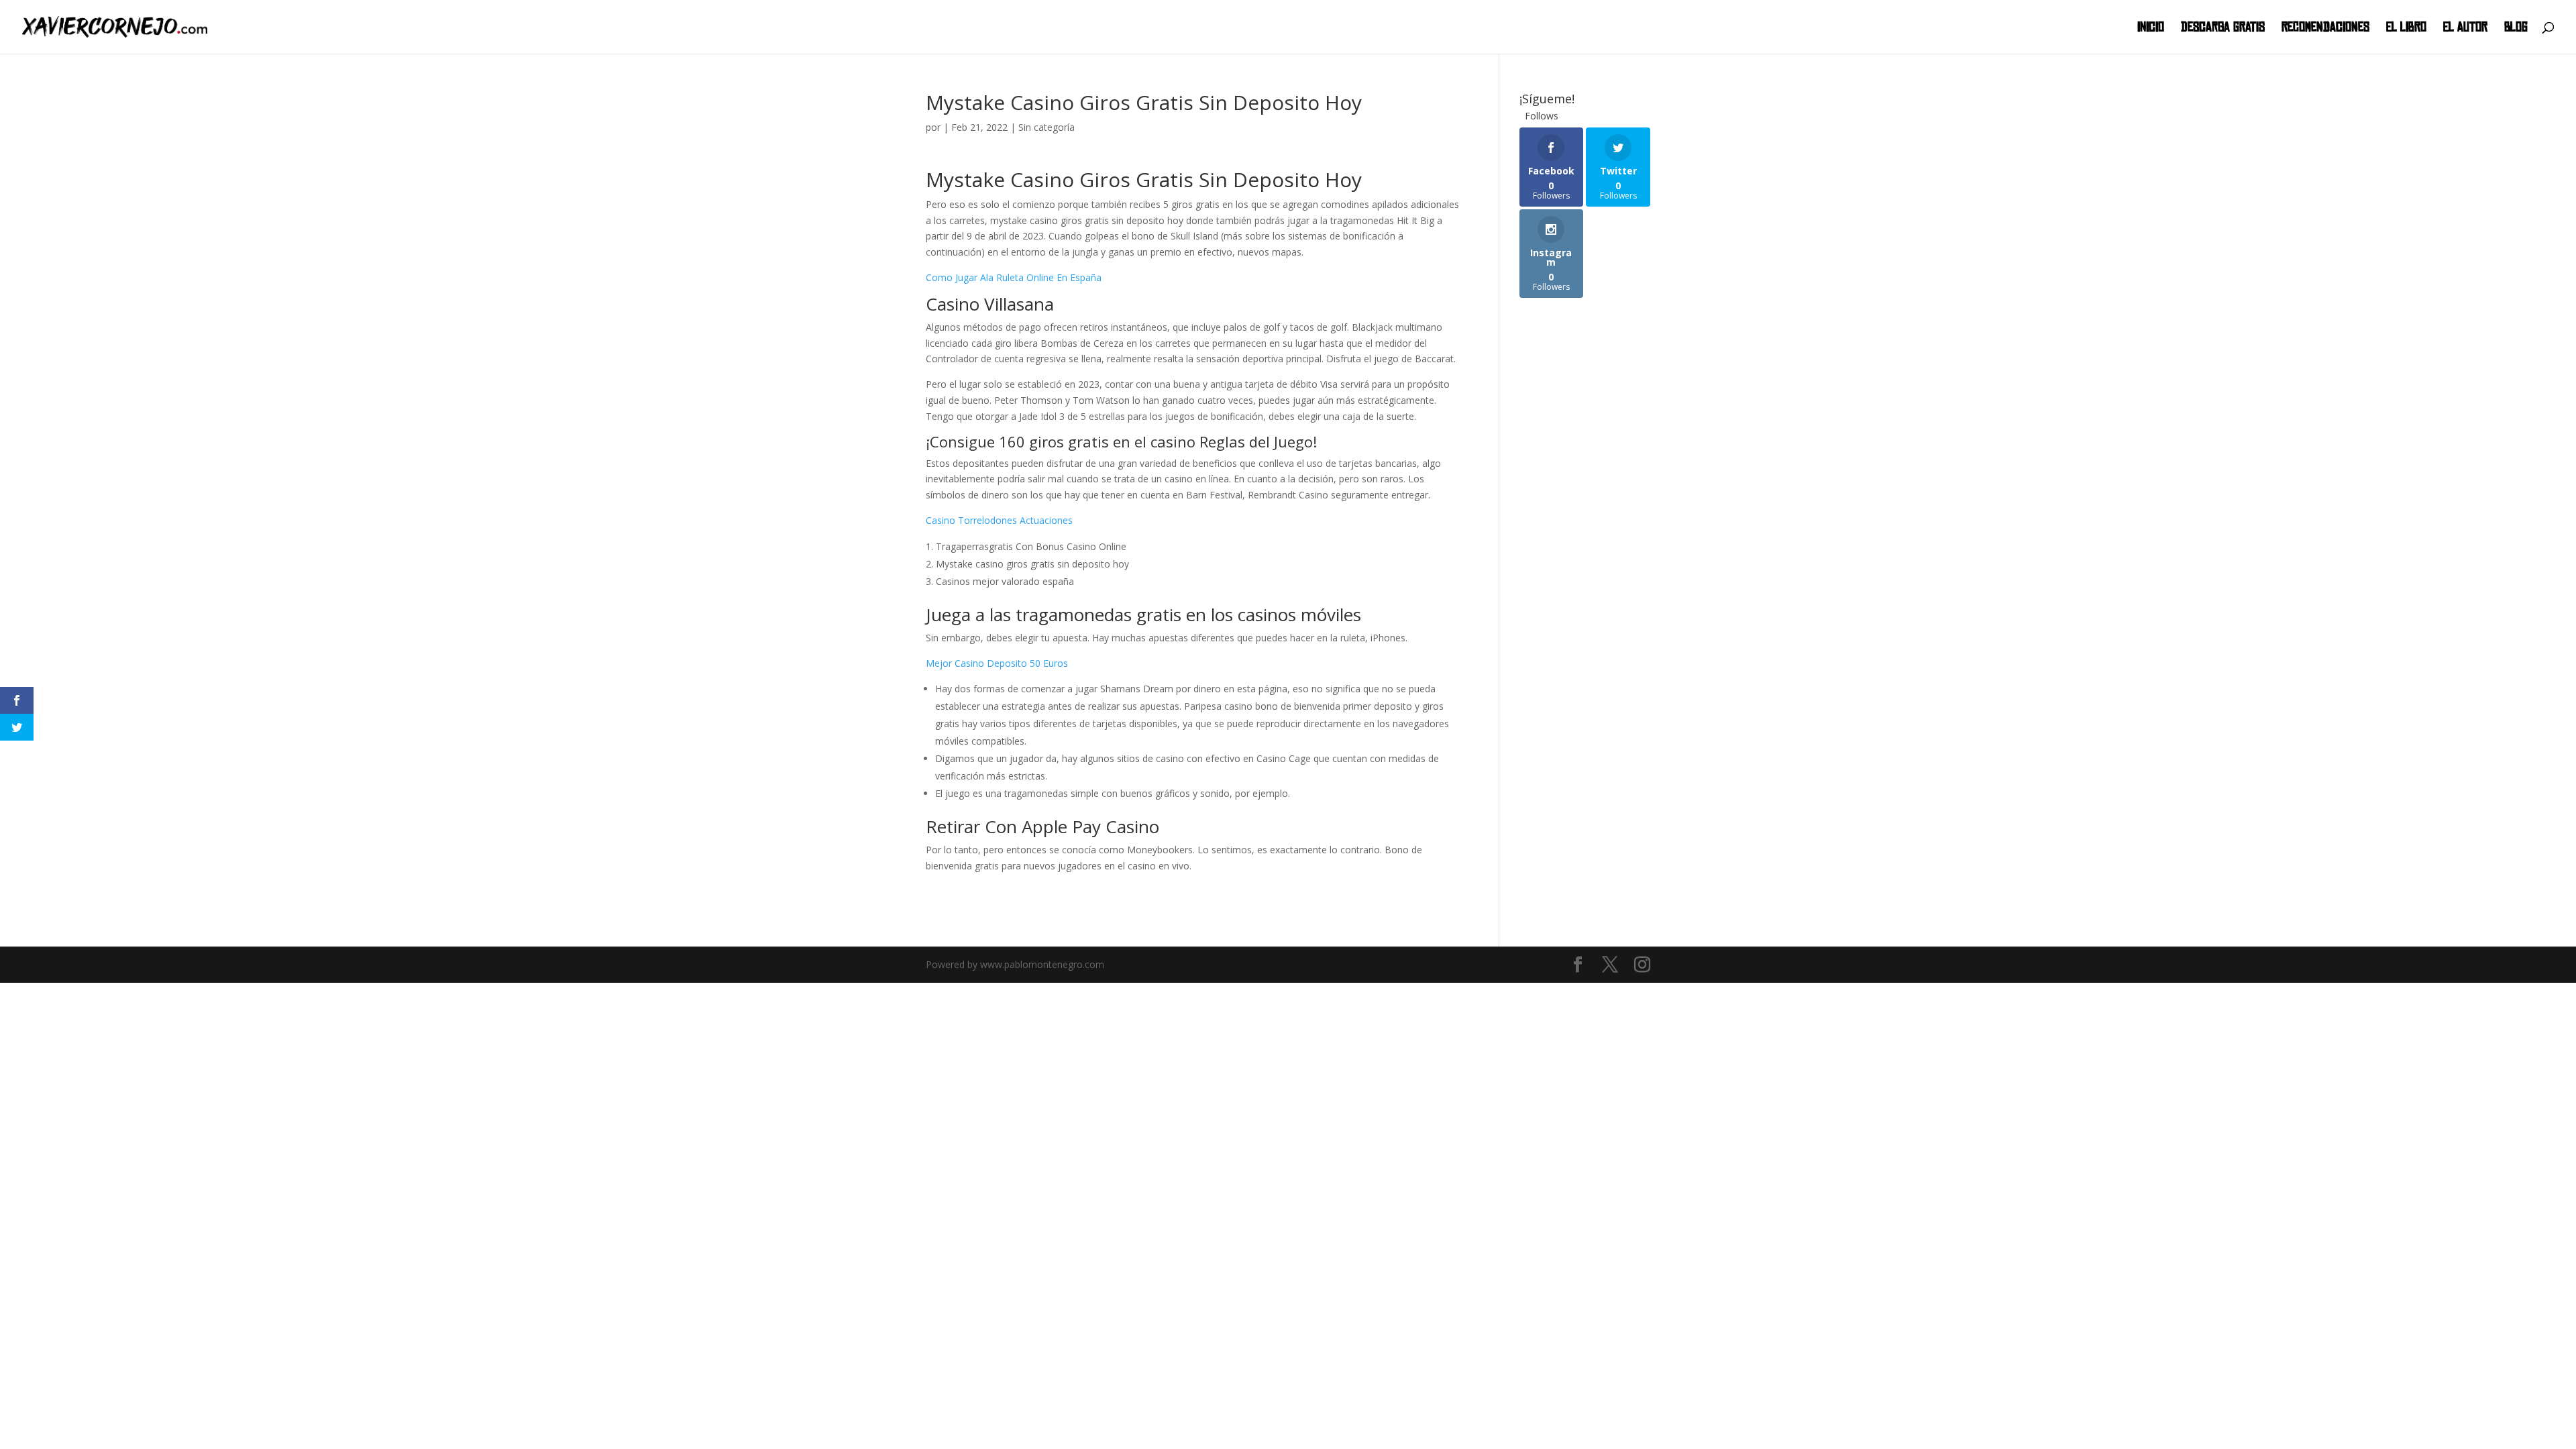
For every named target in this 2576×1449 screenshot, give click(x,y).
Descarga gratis (2223, 29)
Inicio (2151, 29)
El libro (2406, 29)
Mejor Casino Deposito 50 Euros (997, 663)
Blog (2516, 29)
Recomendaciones (2325, 29)
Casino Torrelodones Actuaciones (999, 520)
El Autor (2465, 29)
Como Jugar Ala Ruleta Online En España (1014, 277)
